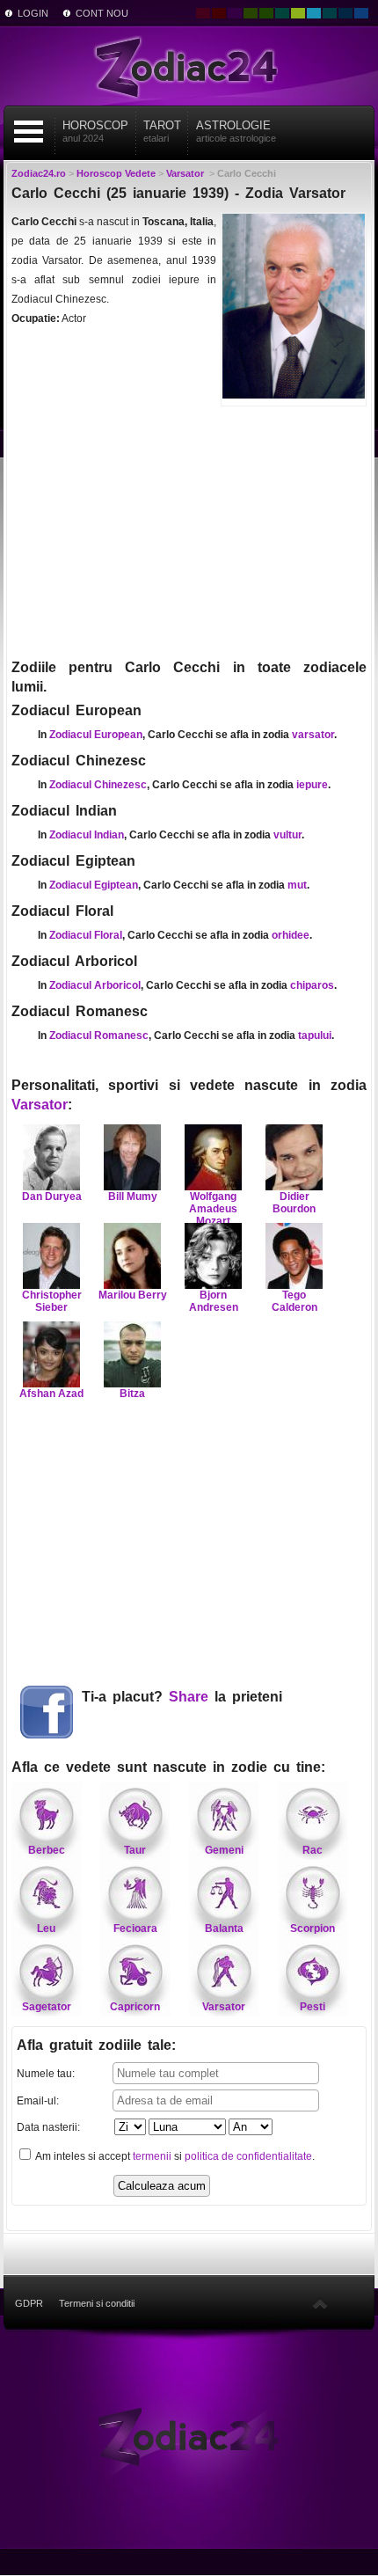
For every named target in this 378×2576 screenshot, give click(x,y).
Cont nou (102, 13)
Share (189, 1697)
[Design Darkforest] (251, 13)
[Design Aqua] (314, 13)
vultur (287, 835)
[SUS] (320, 2303)
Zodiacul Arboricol (95, 985)
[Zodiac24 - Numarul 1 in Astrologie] (189, 66)
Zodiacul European (96, 735)
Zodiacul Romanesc (99, 1036)
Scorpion (313, 1928)
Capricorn (135, 2007)
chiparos (312, 985)
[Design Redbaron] (219, 13)
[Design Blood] (203, 13)
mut (297, 885)
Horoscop (95, 131)
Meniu (29, 132)
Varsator (40, 1105)
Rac (313, 1850)
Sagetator (47, 2007)
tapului (315, 1036)
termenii (152, 2156)
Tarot (162, 131)
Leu (46, 1928)
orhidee (291, 935)
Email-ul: (38, 2101)
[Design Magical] (235, 13)
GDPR (29, 2303)
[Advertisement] (189, 531)
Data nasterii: (48, 2127)
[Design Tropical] (330, 13)
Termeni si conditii (97, 2303)
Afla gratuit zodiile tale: (96, 2045)
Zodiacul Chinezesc (98, 785)
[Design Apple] (298, 13)
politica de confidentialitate (248, 2156)
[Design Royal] (345, 13)
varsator (313, 735)
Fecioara (135, 1928)
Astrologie (236, 131)
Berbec (47, 1850)
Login (33, 13)
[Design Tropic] (282, 13)
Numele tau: (46, 2074)
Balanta (224, 1928)
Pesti (313, 2007)
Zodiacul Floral (86, 935)
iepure (312, 785)
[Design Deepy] (361, 13)
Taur (135, 1850)
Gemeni (224, 1850)
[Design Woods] (266, 13)
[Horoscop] (189, 2435)
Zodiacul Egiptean (94, 885)
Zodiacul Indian (87, 835)
